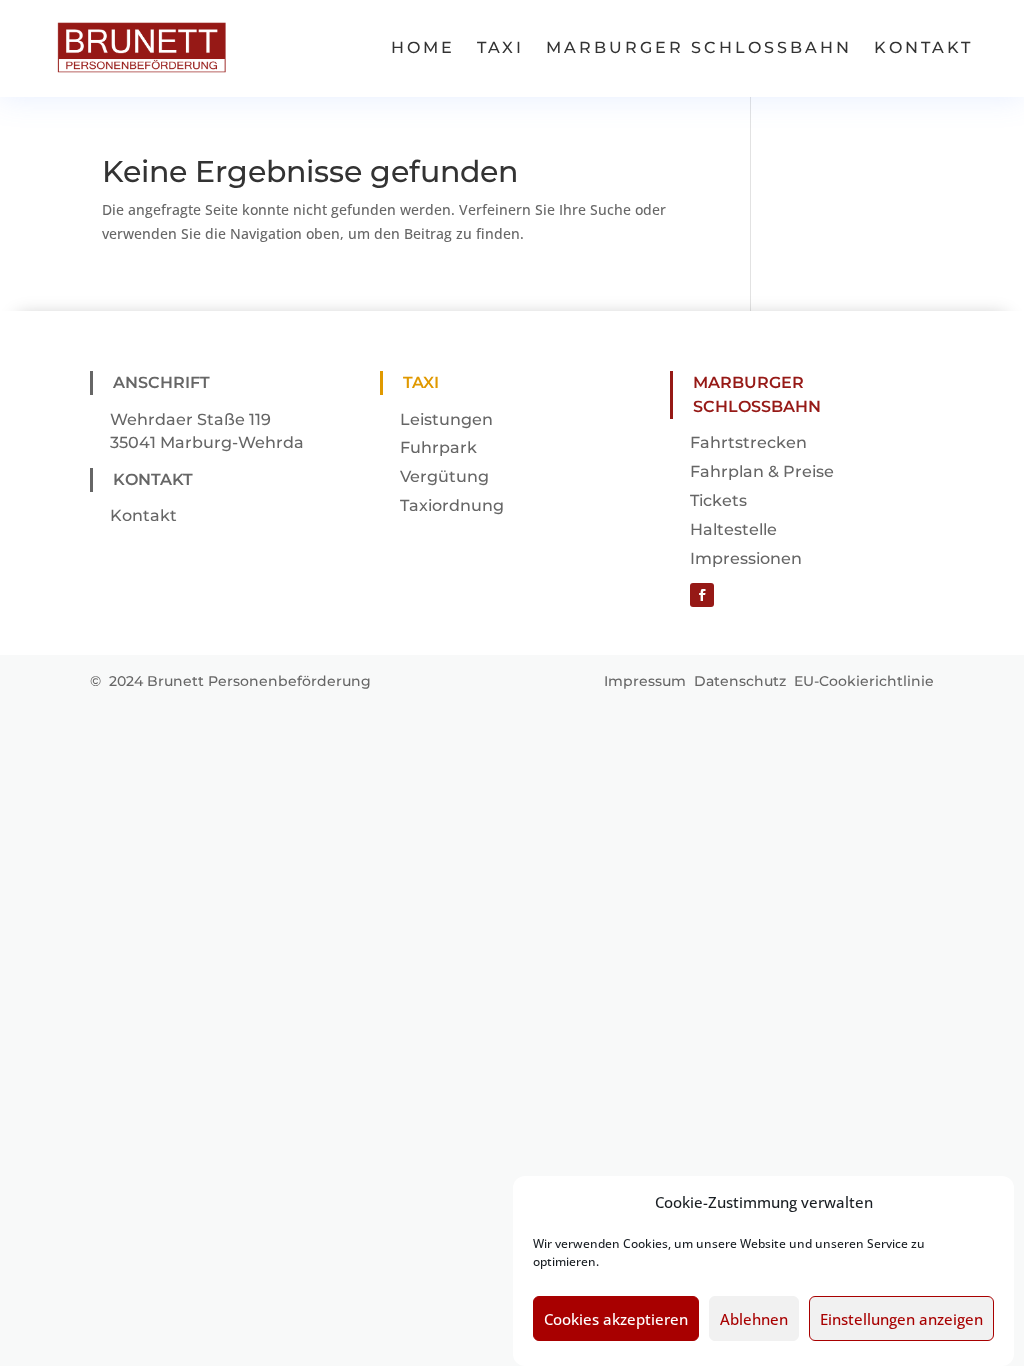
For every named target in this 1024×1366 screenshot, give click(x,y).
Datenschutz (740, 681)
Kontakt (923, 47)
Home (423, 47)
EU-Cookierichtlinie (864, 681)
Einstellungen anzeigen (901, 1319)
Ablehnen (754, 1319)
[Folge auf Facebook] (702, 595)
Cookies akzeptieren (616, 1319)
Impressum (645, 681)
